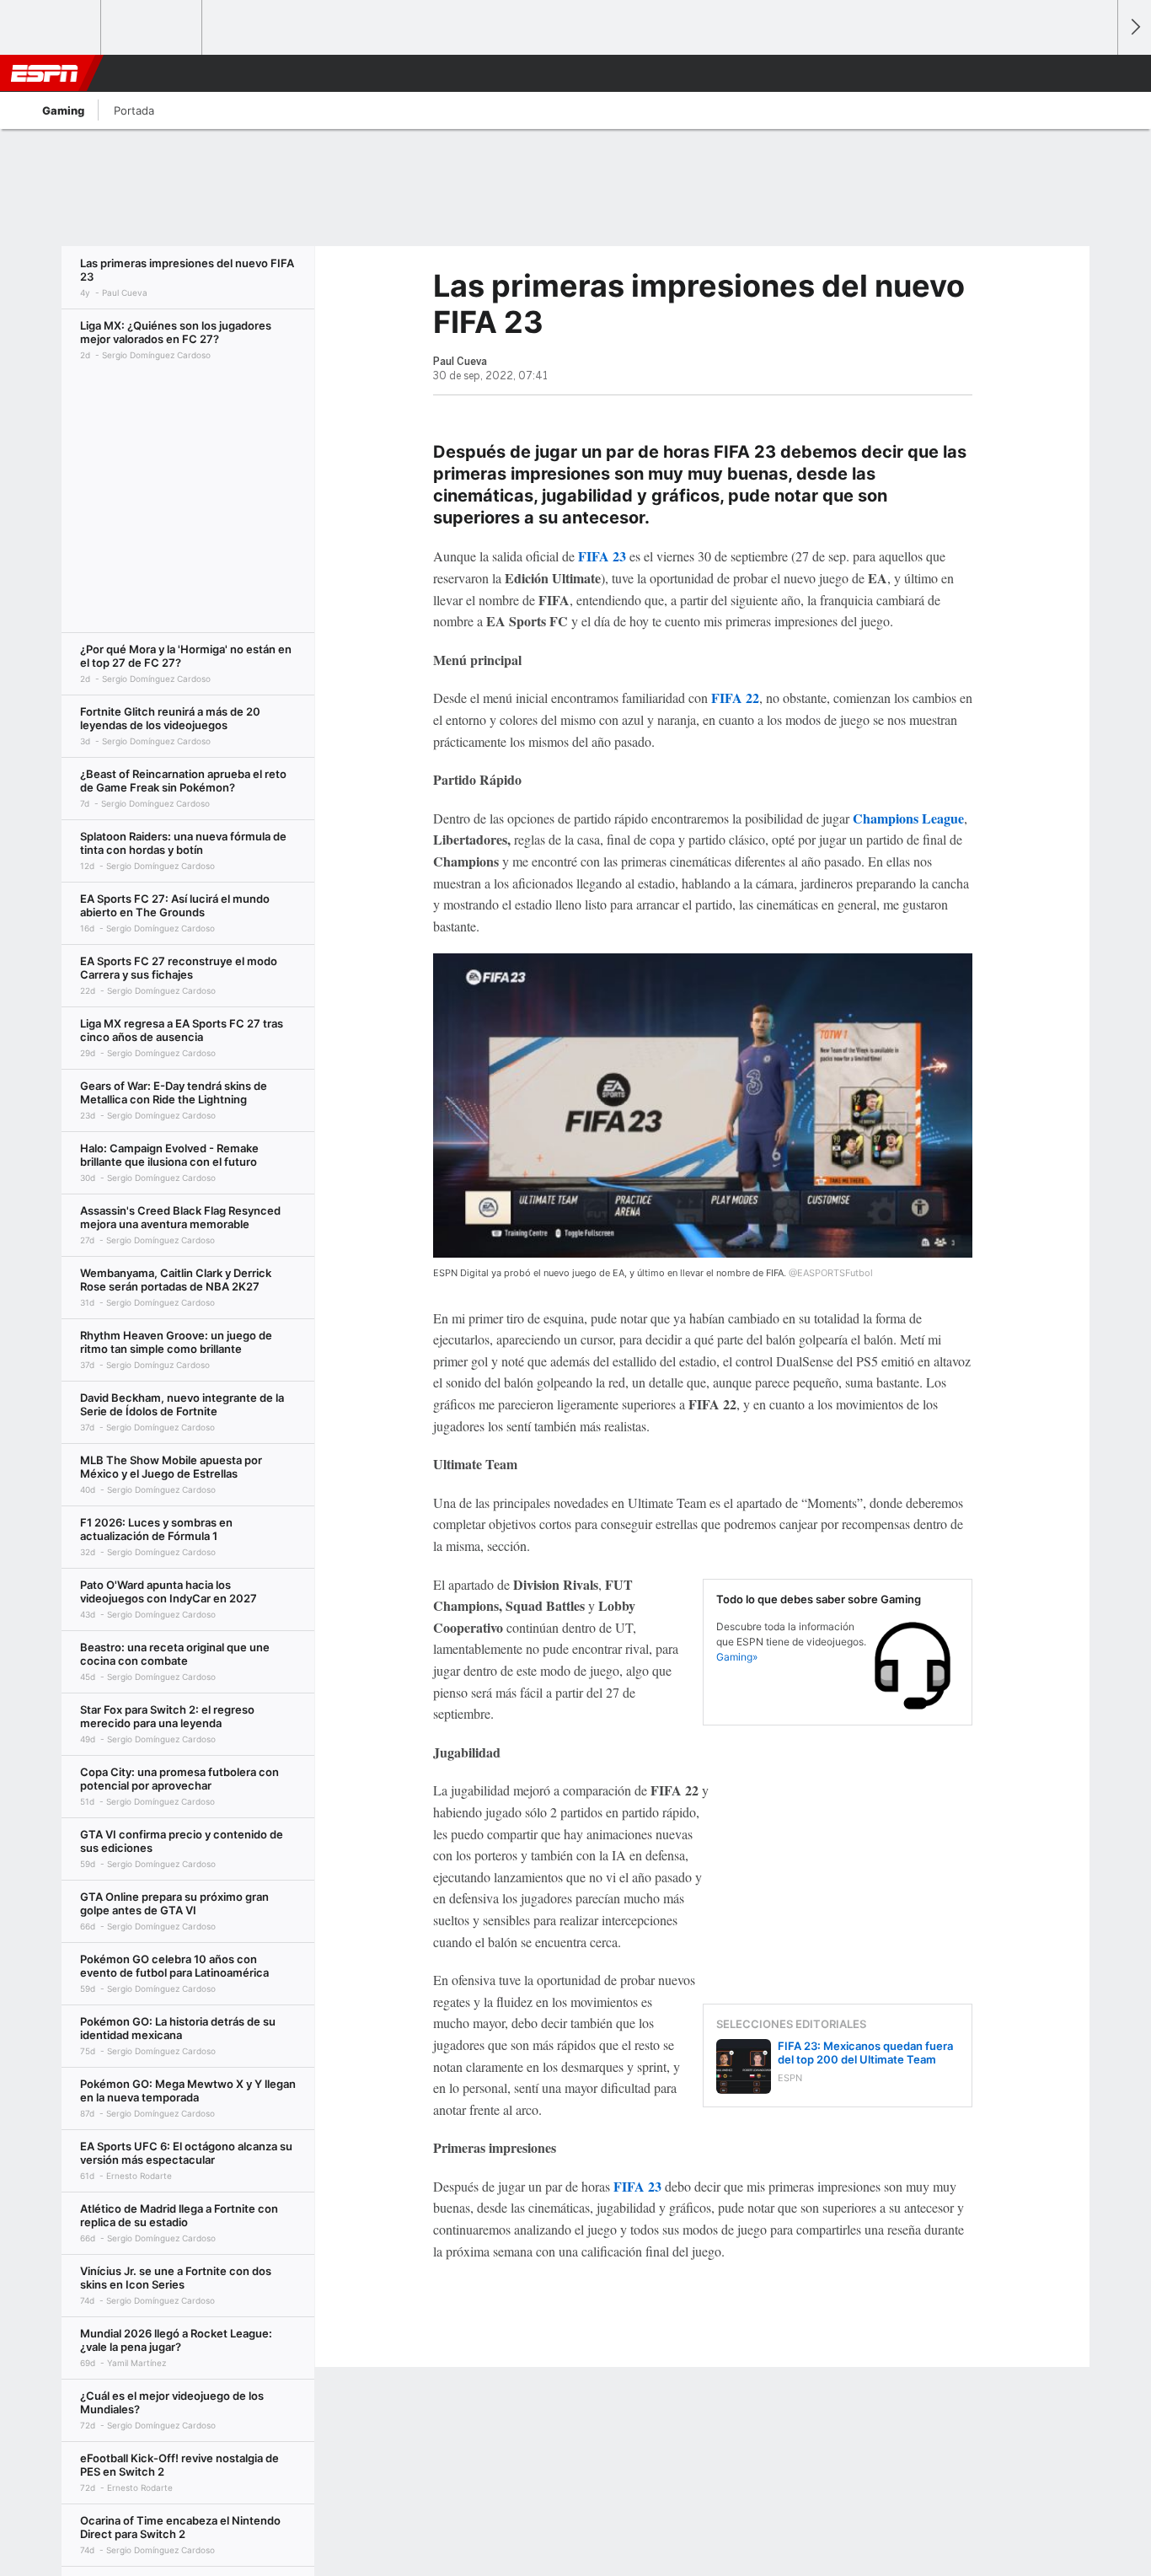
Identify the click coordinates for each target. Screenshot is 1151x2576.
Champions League (908, 818)
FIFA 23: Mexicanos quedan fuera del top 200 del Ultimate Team (865, 2053)
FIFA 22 (735, 698)
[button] (1097, 73)
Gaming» (737, 1657)
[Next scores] (1134, 27)
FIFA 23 (602, 556)
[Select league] (51, 28)
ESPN (45, 73)
